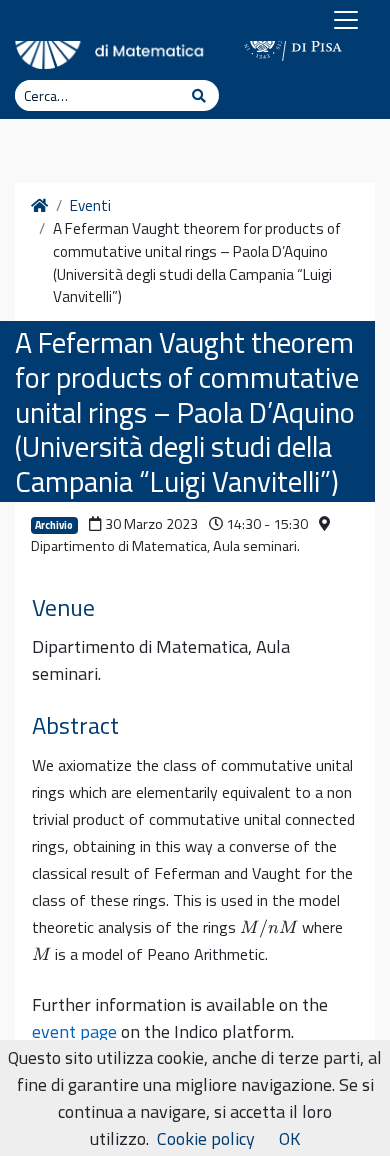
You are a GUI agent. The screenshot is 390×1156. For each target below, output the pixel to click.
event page (74, 1031)
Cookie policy (206, 1138)
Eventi (90, 206)
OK (289, 1138)
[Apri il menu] (346, 20)
